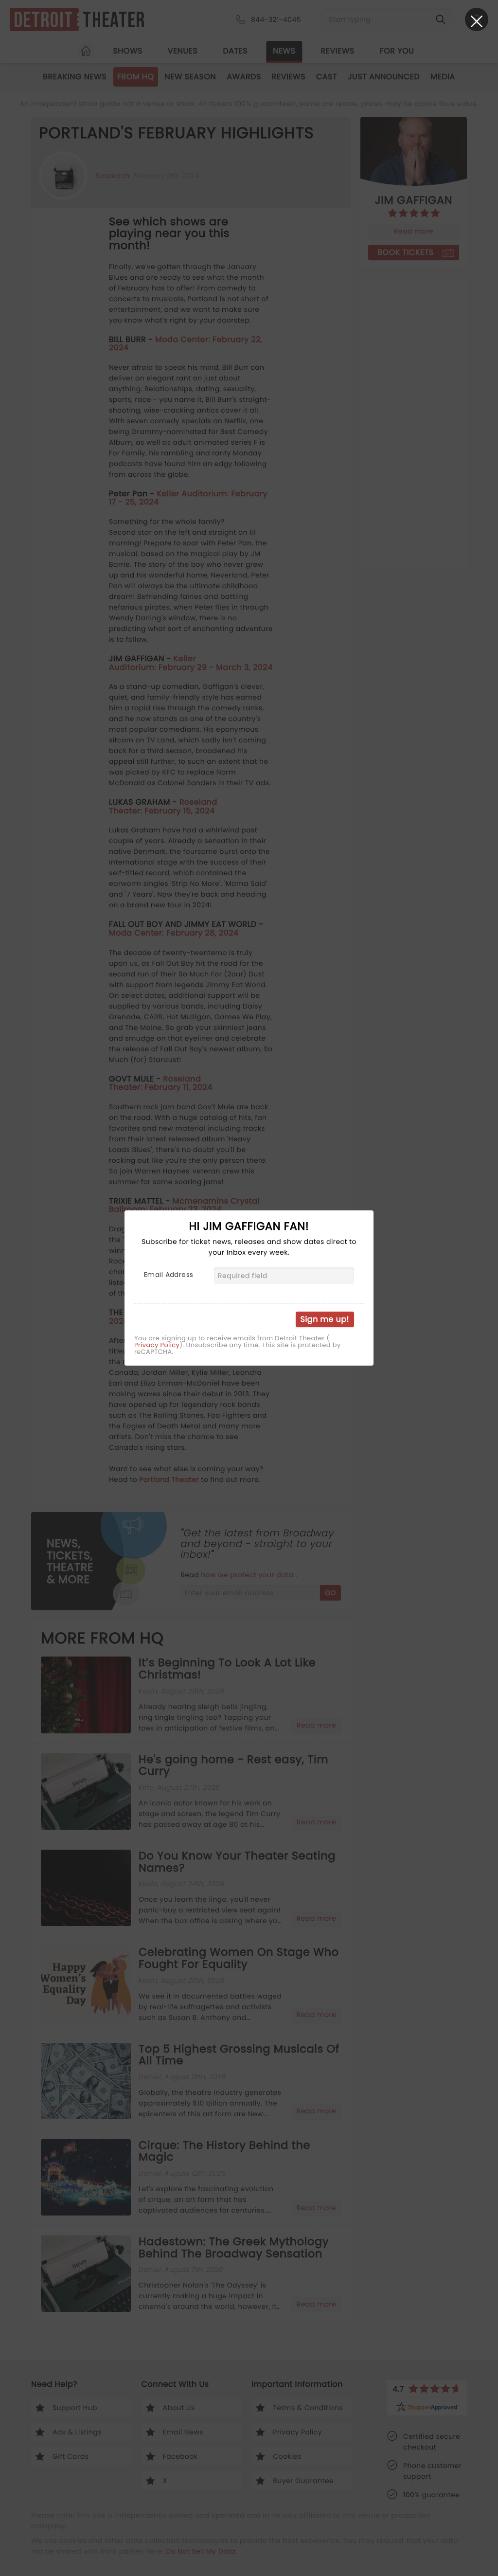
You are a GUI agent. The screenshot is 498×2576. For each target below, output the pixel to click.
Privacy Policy (157, 1345)
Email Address (169, 1275)
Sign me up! (325, 1319)
